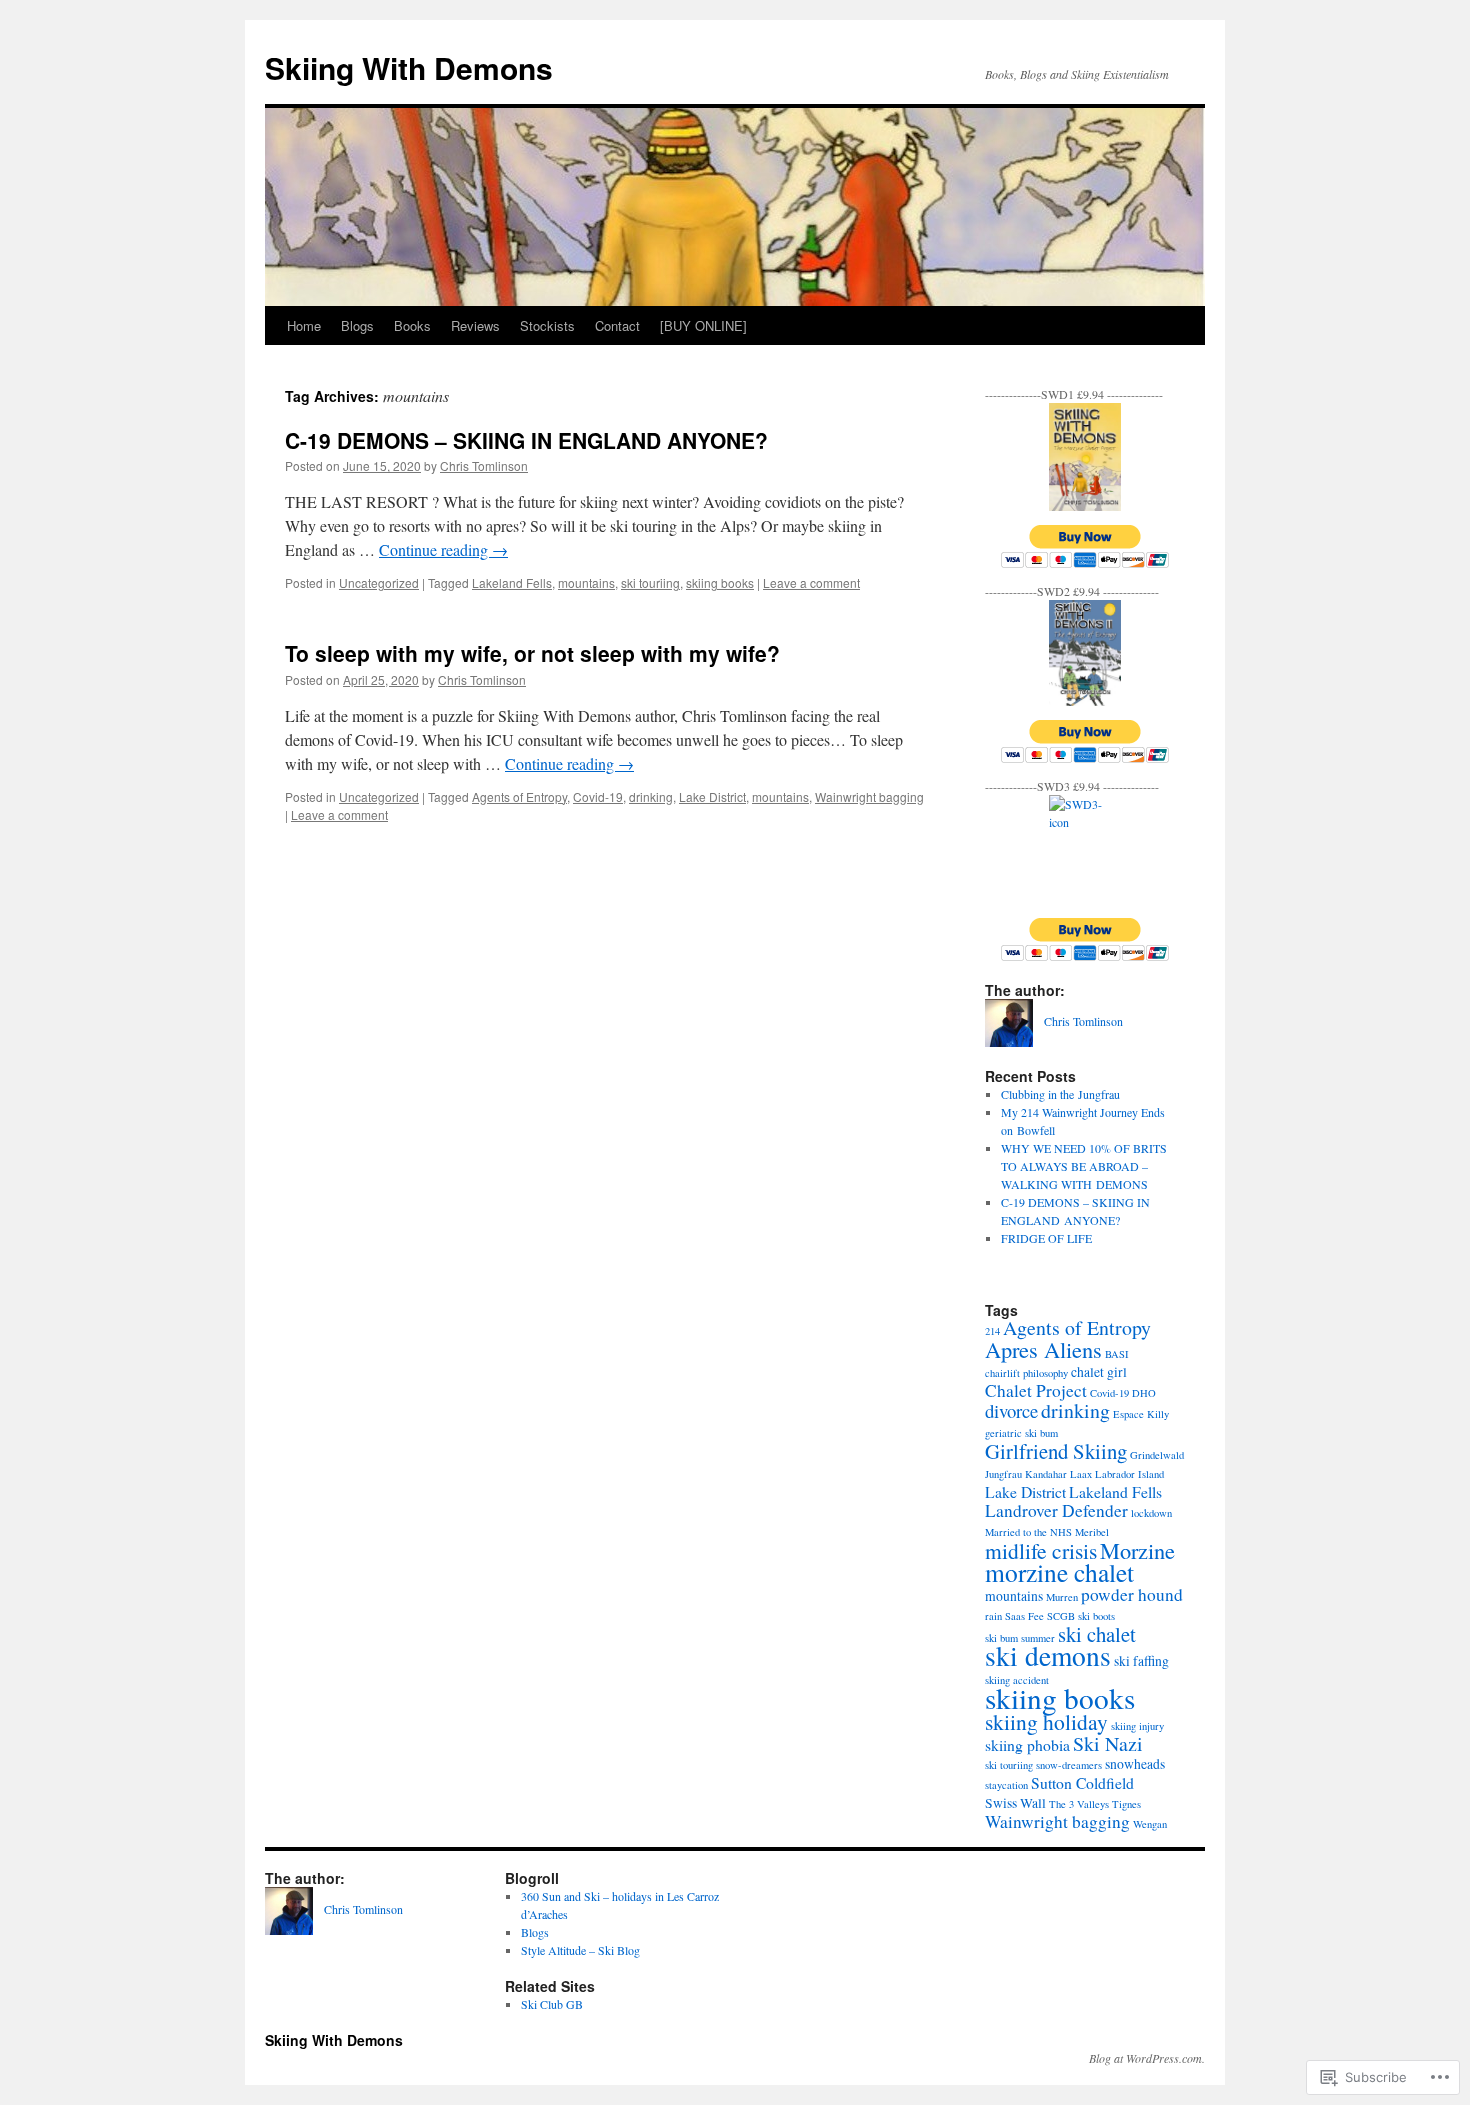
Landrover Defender (1056, 1510)
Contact (617, 325)
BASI (1117, 1354)
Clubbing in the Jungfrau (1060, 1094)
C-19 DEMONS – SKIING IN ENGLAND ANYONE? (526, 440)
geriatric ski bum (1021, 1433)
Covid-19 (598, 796)
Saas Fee (1024, 1616)
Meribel (1092, 1532)
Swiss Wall (1015, 1803)
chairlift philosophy (1026, 1373)
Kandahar (1046, 1474)
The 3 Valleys (1079, 1804)
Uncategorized (379, 582)
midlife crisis (1041, 1550)
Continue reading (443, 549)
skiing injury (1137, 1726)
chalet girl (1099, 1372)
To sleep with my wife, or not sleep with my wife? (532, 653)
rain (993, 1616)
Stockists (547, 325)
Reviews (475, 325)
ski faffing (1141, 1661)
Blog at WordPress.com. (1147, 2058)
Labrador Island (1129, 1474)
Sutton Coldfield (1082, 1782)
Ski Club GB (552, 2004)
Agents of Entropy (519, 796)
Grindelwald (1157, 1455)
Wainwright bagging (869, 796)
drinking (651, 796)
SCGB (1061, 1616)
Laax (1081, 1474)
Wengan (1150, 1824)
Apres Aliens (1043, 1349)
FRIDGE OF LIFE (1046, 1238)
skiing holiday (1046, 1721)
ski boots (1096, 1616)
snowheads (1135, 1764)
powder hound (1132, 1594)
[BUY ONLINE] (703, 325)
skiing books (720, 582)
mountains (586, 582)
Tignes (1126, 1804)
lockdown (1151, 1513)
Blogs (357, 325)
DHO (1144, 1393)
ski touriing (650, 582)
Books (412, 325)
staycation (1006, 1785)
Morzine (1137, 1550)
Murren (1062, 1597)
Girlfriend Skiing (1056, 1451)
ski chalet (1097, 1634)
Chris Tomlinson (484, 465)
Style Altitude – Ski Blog (580, 1950)
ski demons (1048, 1655)
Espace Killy (1141, 1414)
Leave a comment (811, 582)
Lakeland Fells (512, 582)
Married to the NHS (1028, 1532)
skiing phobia (1027, 1744)
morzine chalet (1059, 1572)
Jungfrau (1003, 1474)
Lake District (712, 796)
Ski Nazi (1108, 1743)
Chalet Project (1036, 1390)
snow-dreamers (1069, 1765)
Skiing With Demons (409, 67)
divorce (1011, 1410)
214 (992, 1331)
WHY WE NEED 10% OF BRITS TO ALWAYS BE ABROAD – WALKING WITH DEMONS (1084, 1166)
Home (304, 325)
